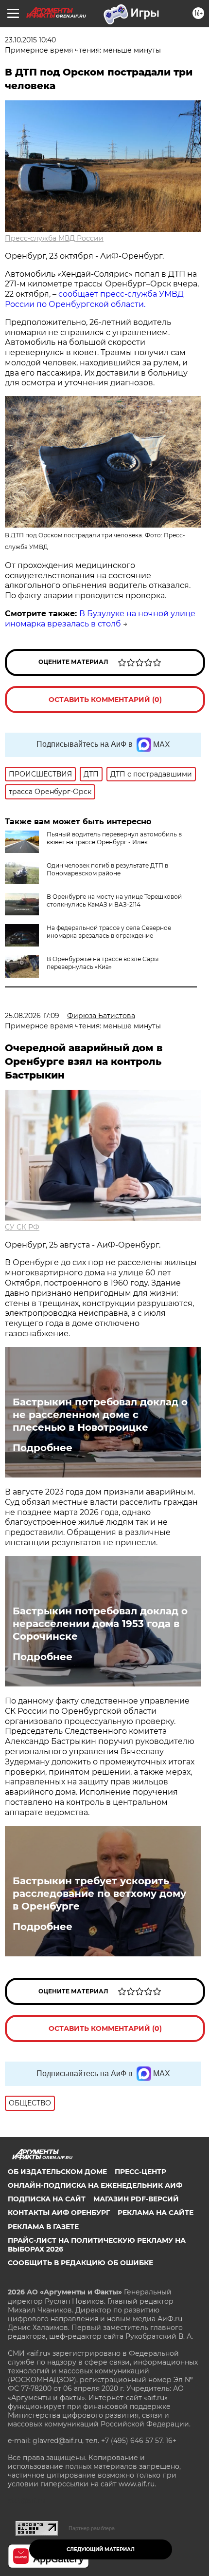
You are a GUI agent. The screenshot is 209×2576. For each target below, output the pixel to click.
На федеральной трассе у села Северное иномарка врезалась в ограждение (109, 932)
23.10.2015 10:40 (30, 40)
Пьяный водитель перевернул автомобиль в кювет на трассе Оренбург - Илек (114, 838)
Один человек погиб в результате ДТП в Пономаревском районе (107, 869)
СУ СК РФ (22, 1227)
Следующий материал (101, 2549)
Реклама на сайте (156, 2213)
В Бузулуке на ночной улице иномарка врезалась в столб (100, 619)
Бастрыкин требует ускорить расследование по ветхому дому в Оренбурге (99, 1894)
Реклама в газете (43, 2227)
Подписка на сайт (47, 2199)
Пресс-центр (140, 2172)
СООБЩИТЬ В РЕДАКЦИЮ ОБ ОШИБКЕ (80, 2263)
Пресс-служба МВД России (54, 238)
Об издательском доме (57, 2172)
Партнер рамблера (92, 2528)
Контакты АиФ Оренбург (59, 2213)
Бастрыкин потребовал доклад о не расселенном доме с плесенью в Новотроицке (100, 1415)
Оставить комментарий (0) (105, 700)
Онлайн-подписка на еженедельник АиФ (95, 2185)
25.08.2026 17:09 (32, 1016)
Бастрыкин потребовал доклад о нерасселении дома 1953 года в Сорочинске (100, 1624)
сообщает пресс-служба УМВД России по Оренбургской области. (94, 299)
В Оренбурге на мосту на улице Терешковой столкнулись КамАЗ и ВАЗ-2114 (114, 900)
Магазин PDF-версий (136, 2199)
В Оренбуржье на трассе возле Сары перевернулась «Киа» (103, 963)
